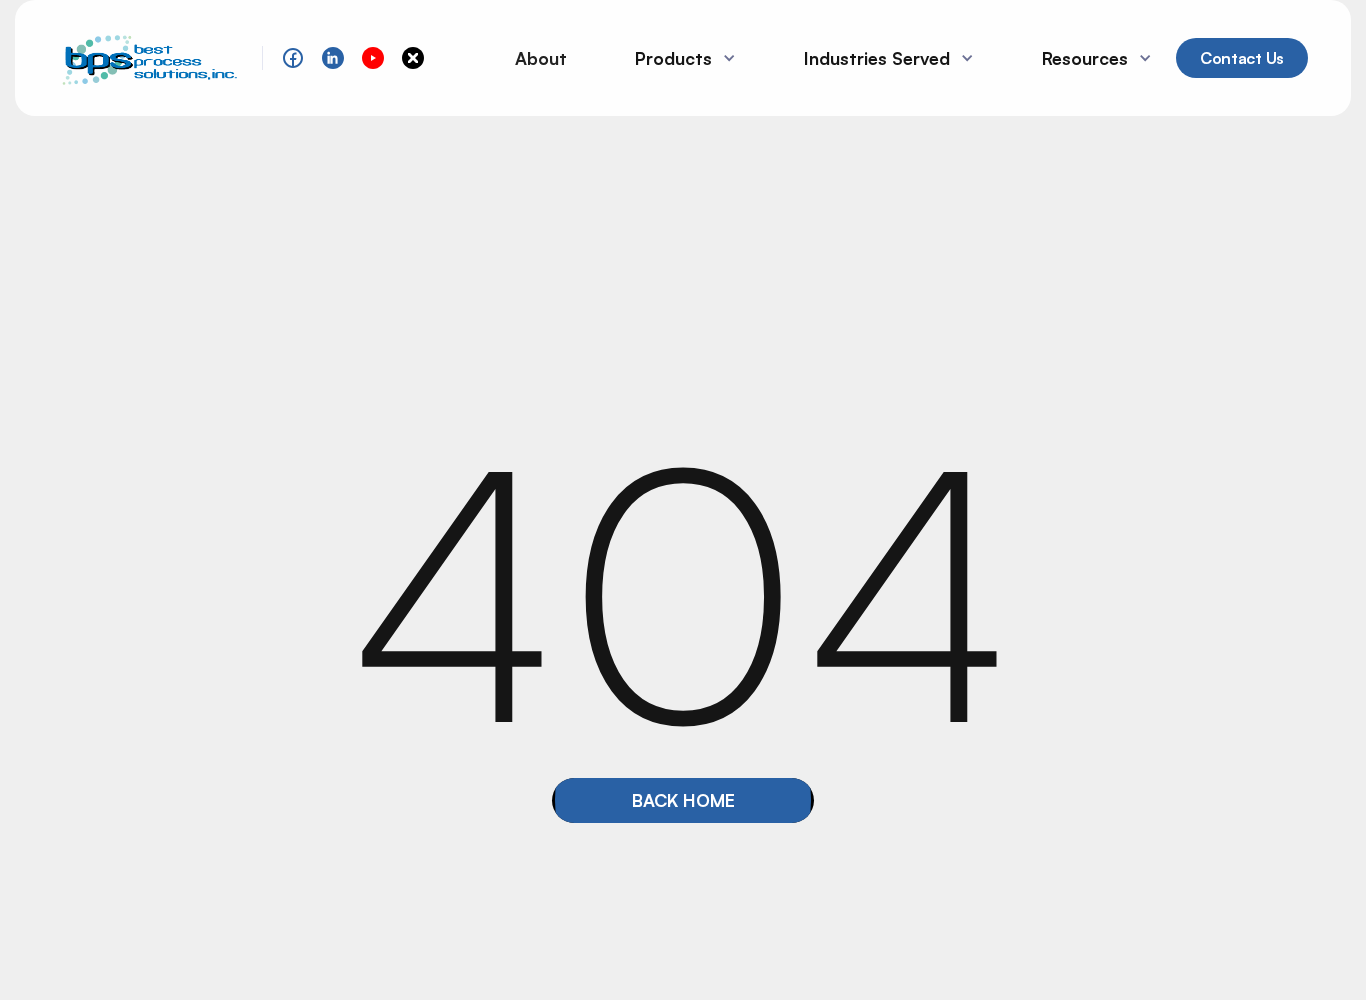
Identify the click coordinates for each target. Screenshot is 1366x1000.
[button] (677, 58)
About (541, 58)
